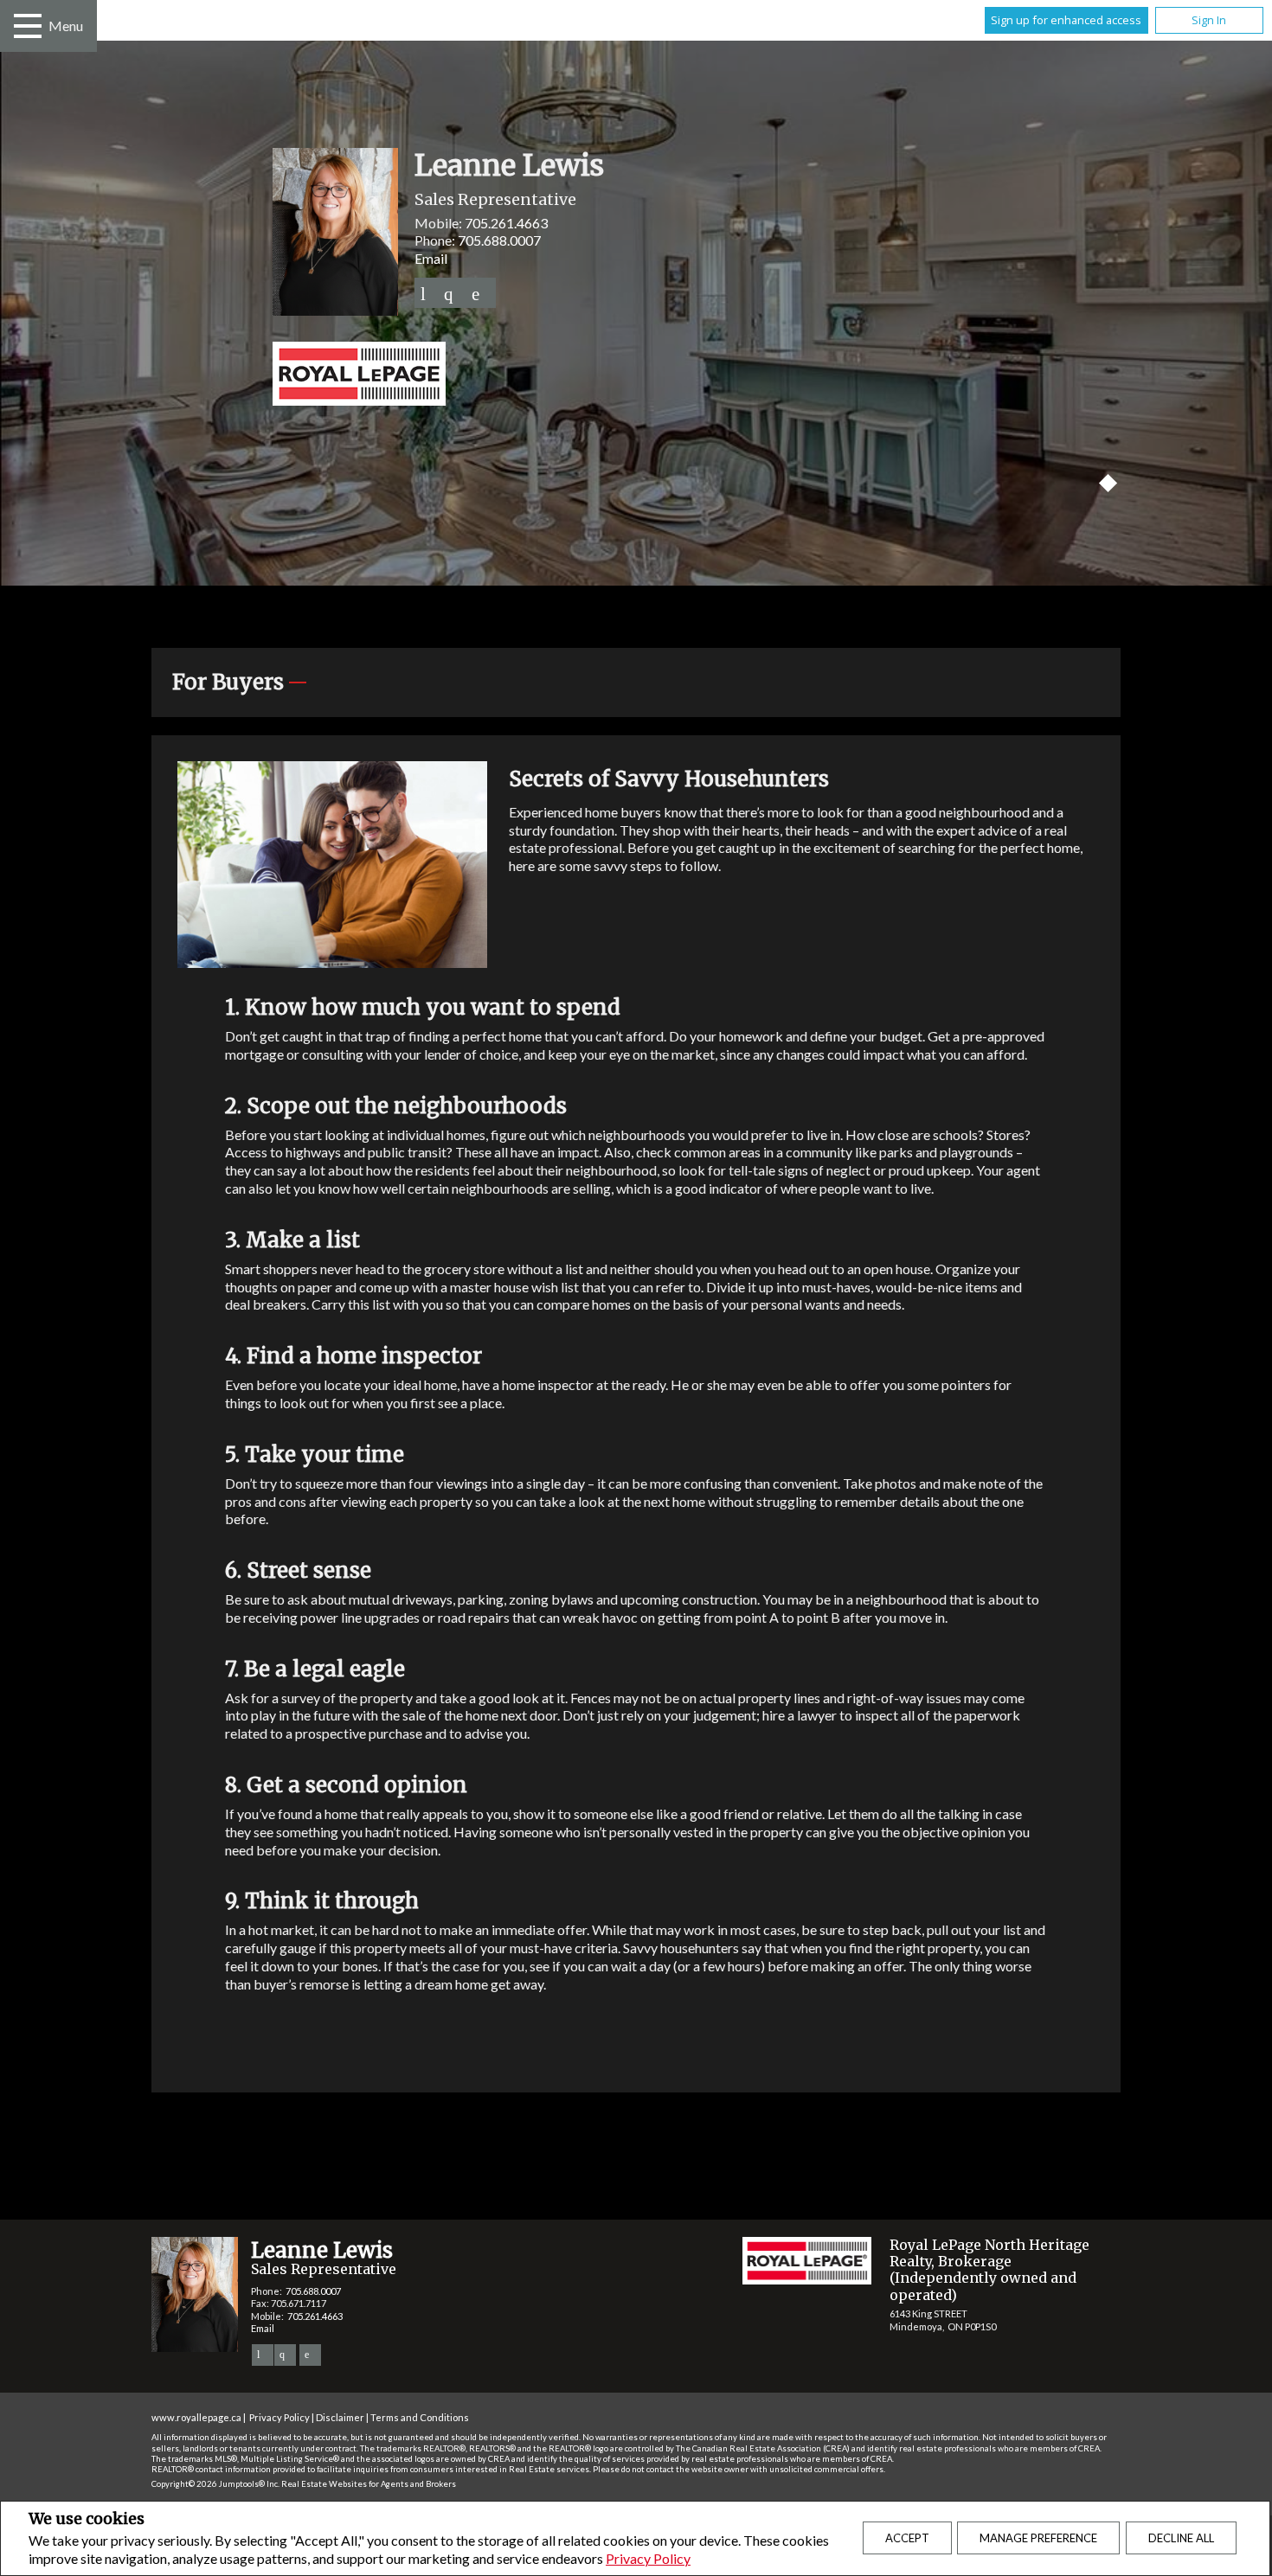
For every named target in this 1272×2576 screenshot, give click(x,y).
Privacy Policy (648, 2558)
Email (431, 258)
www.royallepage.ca (196, 2417)
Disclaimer (340, 2417)
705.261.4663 (506, 223)
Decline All (1181, 2538)
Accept (907, 2538)
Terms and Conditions (420, 2417)
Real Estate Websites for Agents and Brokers (369, 2484)
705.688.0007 (499, 240)
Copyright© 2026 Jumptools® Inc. (215, 2484)
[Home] (636, 375)
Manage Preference (1038, 2538)
